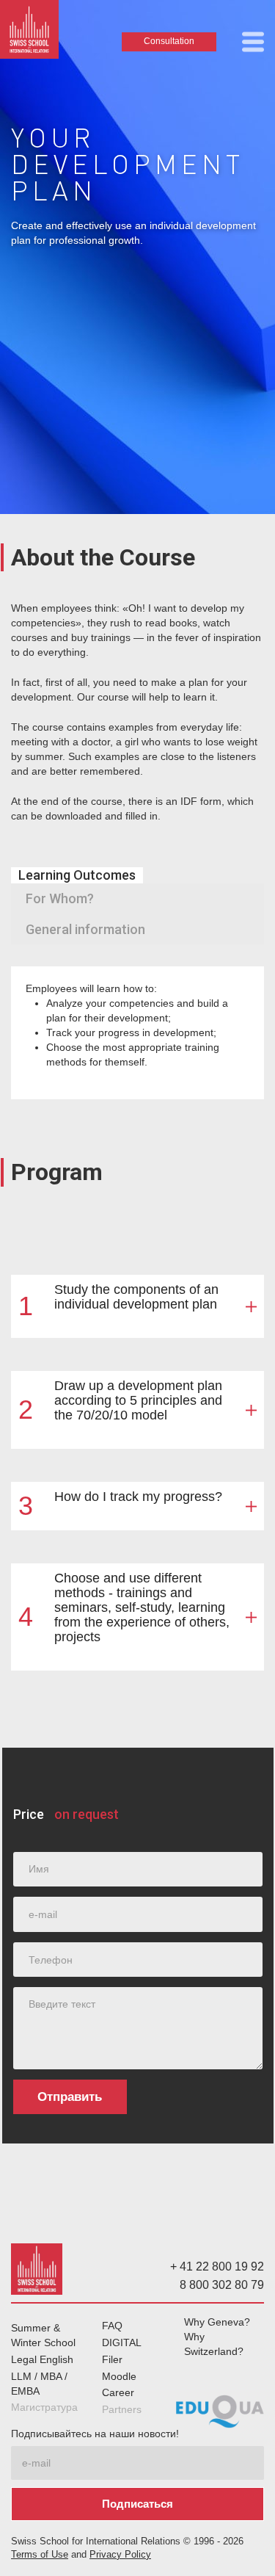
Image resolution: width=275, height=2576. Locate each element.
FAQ (112, 2326)
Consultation (169, 41)
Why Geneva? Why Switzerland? (217, 2337)
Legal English (42, 2359)
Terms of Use (40, 2555)
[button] (253, 42)
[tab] (77, 875)
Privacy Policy (120, 2555)
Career (118, 2392)
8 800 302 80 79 (222, 2285)
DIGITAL (122, 2342)
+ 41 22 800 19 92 (217, 2266)
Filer (112, 2359)
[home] (29, 33)
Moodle (119, 2376)
